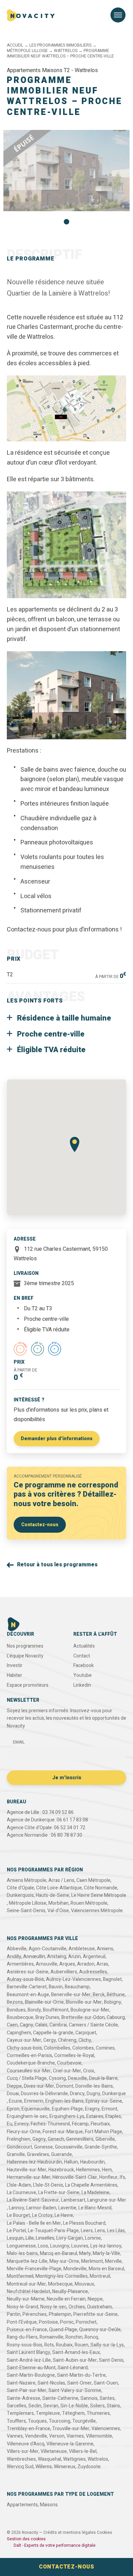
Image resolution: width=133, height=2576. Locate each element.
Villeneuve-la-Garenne (70, 2444)
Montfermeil (20, 2276)
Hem (107, 2170)
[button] (66, 222)
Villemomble (99, 2436)
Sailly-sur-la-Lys (107, 2345)
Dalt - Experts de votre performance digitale (55, 2545)
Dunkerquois (20, 1895)
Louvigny (60, 2246)
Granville (16, 2154)
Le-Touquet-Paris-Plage (53, 2231)
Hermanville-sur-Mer (29, 2177)
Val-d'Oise (58, 1911)
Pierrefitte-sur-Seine (95, 2314)
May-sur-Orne (64, 2261)
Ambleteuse (82, 1949)
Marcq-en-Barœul (58, 2253)
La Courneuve (21, 2193)
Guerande (62, 2154)
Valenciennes (106, 2429)
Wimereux (65, 2467)
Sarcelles (17, 2406)
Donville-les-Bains (94, 2086)
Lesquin (15, 2238)
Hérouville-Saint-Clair (75, 2177)
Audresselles (93, 1972)
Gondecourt (19, 2147)
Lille (30, 2238)
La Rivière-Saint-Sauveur (33, 2200)
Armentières (20, 1964)
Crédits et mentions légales (70, 2532)
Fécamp (80, 2124)
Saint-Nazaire (21, 2383)
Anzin (75, 1957)
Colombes (83, 2048)
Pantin (14, 2314)
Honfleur (108, 2177)
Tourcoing (60, 2421)
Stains (113, 2406)
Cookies (105, 2532)
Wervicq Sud (20, 2467)
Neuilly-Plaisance (70, 2292)
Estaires (95, 2116)
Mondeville (75, 2269)
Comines (105, 2048)
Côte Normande (101, 1888)
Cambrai (58, 2025)
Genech (56, 2139)
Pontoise (48, 2322)
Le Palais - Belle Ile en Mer (34, 2223)
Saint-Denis (111, 2360)
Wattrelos (66, 51)
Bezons (15, 2002)
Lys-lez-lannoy (106, 2246)
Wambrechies (21, 2459)
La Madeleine (95, 2193)
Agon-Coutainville (48, 1949)
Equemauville (36, 2109)
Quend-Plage (63, 2330)
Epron (13, 2109)
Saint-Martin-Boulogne (31, 2375)
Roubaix (64, 2345)
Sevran (51, 2406)
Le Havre (64, 2215)
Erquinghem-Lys (67, 2116)
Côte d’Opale (20, 1888)
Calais (41, 2025)
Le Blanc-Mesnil (95, 2208)
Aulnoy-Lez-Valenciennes (73, 1979)
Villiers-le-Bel (83, 2451)
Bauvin (56, 1987)
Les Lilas (116, 2231)
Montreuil (100, 2276)
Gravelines (38, 2154)
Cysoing (57, 2078)
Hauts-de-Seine (53, 1895)
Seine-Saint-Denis (26, 1911)
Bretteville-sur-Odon (83, 2017)
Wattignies (74, 2459)
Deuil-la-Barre (103, 2078)
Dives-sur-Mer (39, 2086)
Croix (89, 2071)
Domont (65, 2086)
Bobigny (113, 2002)
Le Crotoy (42, 2215)
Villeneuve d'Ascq (26, 2444)
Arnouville (47, 1964)
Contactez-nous (40, 1525)
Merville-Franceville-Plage (34, 2269)
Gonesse (43, 2147)
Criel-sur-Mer (67, 2071)
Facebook (84, 1665)
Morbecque (60, 2284)
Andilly (14, 1957)
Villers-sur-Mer (23, 2451)
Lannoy (17, 2208)
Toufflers (16, 2421)
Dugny (93, 2094)
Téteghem (73, 2413)
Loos (43, 2246)
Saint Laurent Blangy (28, 2352)
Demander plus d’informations (57, 1439)
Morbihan (58, 1903)
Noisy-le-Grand (23, 2307)
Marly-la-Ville (106, 2253)
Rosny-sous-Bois (25, 2345)
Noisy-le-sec (53, 2307)
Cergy (50, 2040)
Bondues (16, 2010)
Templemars (20, 2413)
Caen (12, 2025)
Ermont (109, 2109)
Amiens (105, 1949)
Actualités (84, 1646)
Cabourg (116, 2017)
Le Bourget (18, 2215)
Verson (57, 2436)
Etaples (113, 2116)
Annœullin (34, 1957)
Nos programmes (25, 1646)
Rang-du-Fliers (22, 2337)
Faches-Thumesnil (50, 2124)
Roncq (91, 2337)
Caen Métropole (93, 1880)
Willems (44, 2467)
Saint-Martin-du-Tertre (81, 2375)
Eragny (92, 2109)
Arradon (86, 1964)
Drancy (77, 2094)
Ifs (122, 2177)
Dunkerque (114, 2094)
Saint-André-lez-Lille (29, 2360)
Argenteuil (94, 1957)
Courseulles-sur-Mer (29, 2071)
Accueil (15, 45)
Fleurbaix (100, 2124)
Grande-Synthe (101, 2147)
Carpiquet (86, 2033)
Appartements (22, 2505)
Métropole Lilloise (27, 51)
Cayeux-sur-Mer (24, 2040)
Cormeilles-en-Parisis (29, 2056)
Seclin (35, 2406)
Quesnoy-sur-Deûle (100, 2330)
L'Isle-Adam (19, 2185)
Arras (102, 1964)
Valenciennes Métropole (97, 1911)
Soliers (97, 2406)
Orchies (77, 2307)
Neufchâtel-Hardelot (28, 2292)
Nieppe (95, 2299)
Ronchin (74, 2337)
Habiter (14, 1675)
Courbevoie (69, 2063)
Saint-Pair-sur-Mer (27, 2390)
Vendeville (36, 2436)
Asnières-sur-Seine (28, 1972)
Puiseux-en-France (27, 2330)
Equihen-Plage (67, 2109)
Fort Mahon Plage (104, 2132)
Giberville (105, 2139)
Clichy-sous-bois (24, 2048)
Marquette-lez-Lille (27, 2261)
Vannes (15, 2436)
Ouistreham (99, 2307)
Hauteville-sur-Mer (27, 2170)
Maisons (49, 2505)
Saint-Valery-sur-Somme (75, 2390)
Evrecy (21, 2124)
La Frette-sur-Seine (59, 2193)
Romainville (51, 2337)
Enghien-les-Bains (64, 2101)
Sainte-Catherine (60, 2398)
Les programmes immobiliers (46, 39)
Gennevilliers (80, 2139)
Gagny (39, 2139)
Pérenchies (35, 2314)
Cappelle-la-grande (53, 2033)
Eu (10, 2124)
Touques (37, 2421)
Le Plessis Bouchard (84, 2223)
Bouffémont (56, 2010)
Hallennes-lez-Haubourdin (34, 2162)
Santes (107, 2398)
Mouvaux (84, 2284)
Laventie (67, 2208)
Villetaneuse (54, 2451)
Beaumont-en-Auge (28, 1995)
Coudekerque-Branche (31, 2063)
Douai (13, 2094)
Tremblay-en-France (28, 2429)
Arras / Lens (61, 1880)
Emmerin (34, 2101)
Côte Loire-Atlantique (59, 1888)
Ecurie (16, 2101)
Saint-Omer (79, 2383)
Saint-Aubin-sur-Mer (75, 2360)
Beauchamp (77, 1987)
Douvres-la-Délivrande (44, 2094)
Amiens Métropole (27, 1880)
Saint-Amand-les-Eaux (76, 2352)
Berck (99, 1995)
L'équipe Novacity (25, 1656)
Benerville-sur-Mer (71, 1995)
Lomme (93, 2238)
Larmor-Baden (41, 2208)
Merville (113, 2261)
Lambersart (73, 2200)
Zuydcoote (89, 2467)
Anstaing (57, 1957)
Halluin (71, 2162)
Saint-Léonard (73, 2368)
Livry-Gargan (70, 2238)
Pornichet (86, 2322)
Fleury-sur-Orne (24, 2132)
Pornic (67, 2322)
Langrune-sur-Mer (107, 2200)
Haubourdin (92, 2162)
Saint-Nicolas (51, 2383)
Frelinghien (19, 2139)
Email (19, 1742)
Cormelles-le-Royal (74, 2056)
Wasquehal (49, 2459)
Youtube (83, 1675)
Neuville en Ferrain (66, 2299)
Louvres (80, 2246)
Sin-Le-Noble (74, 2406)
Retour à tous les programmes (57, 1565)
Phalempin (60, 2314)
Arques (67, 1964)
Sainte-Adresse (24, 2398)
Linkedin (82, 1685)
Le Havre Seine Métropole (99, 1895)
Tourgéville (84, 2421)
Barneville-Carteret (27, 1987)
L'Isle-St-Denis (48, 2185)
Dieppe (14, 2086)
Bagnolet (112, 1979)
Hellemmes (88, 2170)
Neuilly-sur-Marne (26, 2299)
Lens (100, 2231)
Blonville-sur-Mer (84, 2002)
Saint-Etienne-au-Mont (31, 2368)
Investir (15, 1665)
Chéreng (67, 2040)
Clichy (85, 2040)
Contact (82, 1656)
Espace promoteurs (28, 1685)
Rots (49, 2345)
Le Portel (16, 2231)
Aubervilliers (64, 1972)
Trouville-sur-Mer (71, 2429)
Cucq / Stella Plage (27, 2078)
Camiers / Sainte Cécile (93, 2025)
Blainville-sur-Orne (44, 2002)
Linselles (45, 2238)
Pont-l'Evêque (22, 2322)
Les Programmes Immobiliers (60, 45)
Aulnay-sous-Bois (25, 1979)
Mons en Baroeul (106, 2269)
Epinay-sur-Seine (104, 2101)
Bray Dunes (47, 2017)
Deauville (77, 2078)
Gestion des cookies (26, 2539)
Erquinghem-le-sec (27, 2116)
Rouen (82, 2345)
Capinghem (19, 2033)
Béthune (116, 1995)
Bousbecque (20, 2017)
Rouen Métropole (89, 1903)
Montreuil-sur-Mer (26, 2284)
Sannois (89, 2398)
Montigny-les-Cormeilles (62, 2276)
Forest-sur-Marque (63, 2132)
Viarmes (75, 2436)
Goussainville (69, 2147)
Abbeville (17, 1949)
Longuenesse (21, 2246)
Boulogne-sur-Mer (90, 2010)
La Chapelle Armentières (91, 2185)
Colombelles (57, 2048)
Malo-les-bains (22, 2253)
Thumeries (98, 2413)
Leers (87, 2231)
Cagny (26, 2025)
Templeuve (48, 2413)
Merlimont (92, 2261)
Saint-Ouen (106, 2383)
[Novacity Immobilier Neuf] (31, 15)
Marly (85, 2253)
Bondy (34, 2010)
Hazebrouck (61, 2170)
